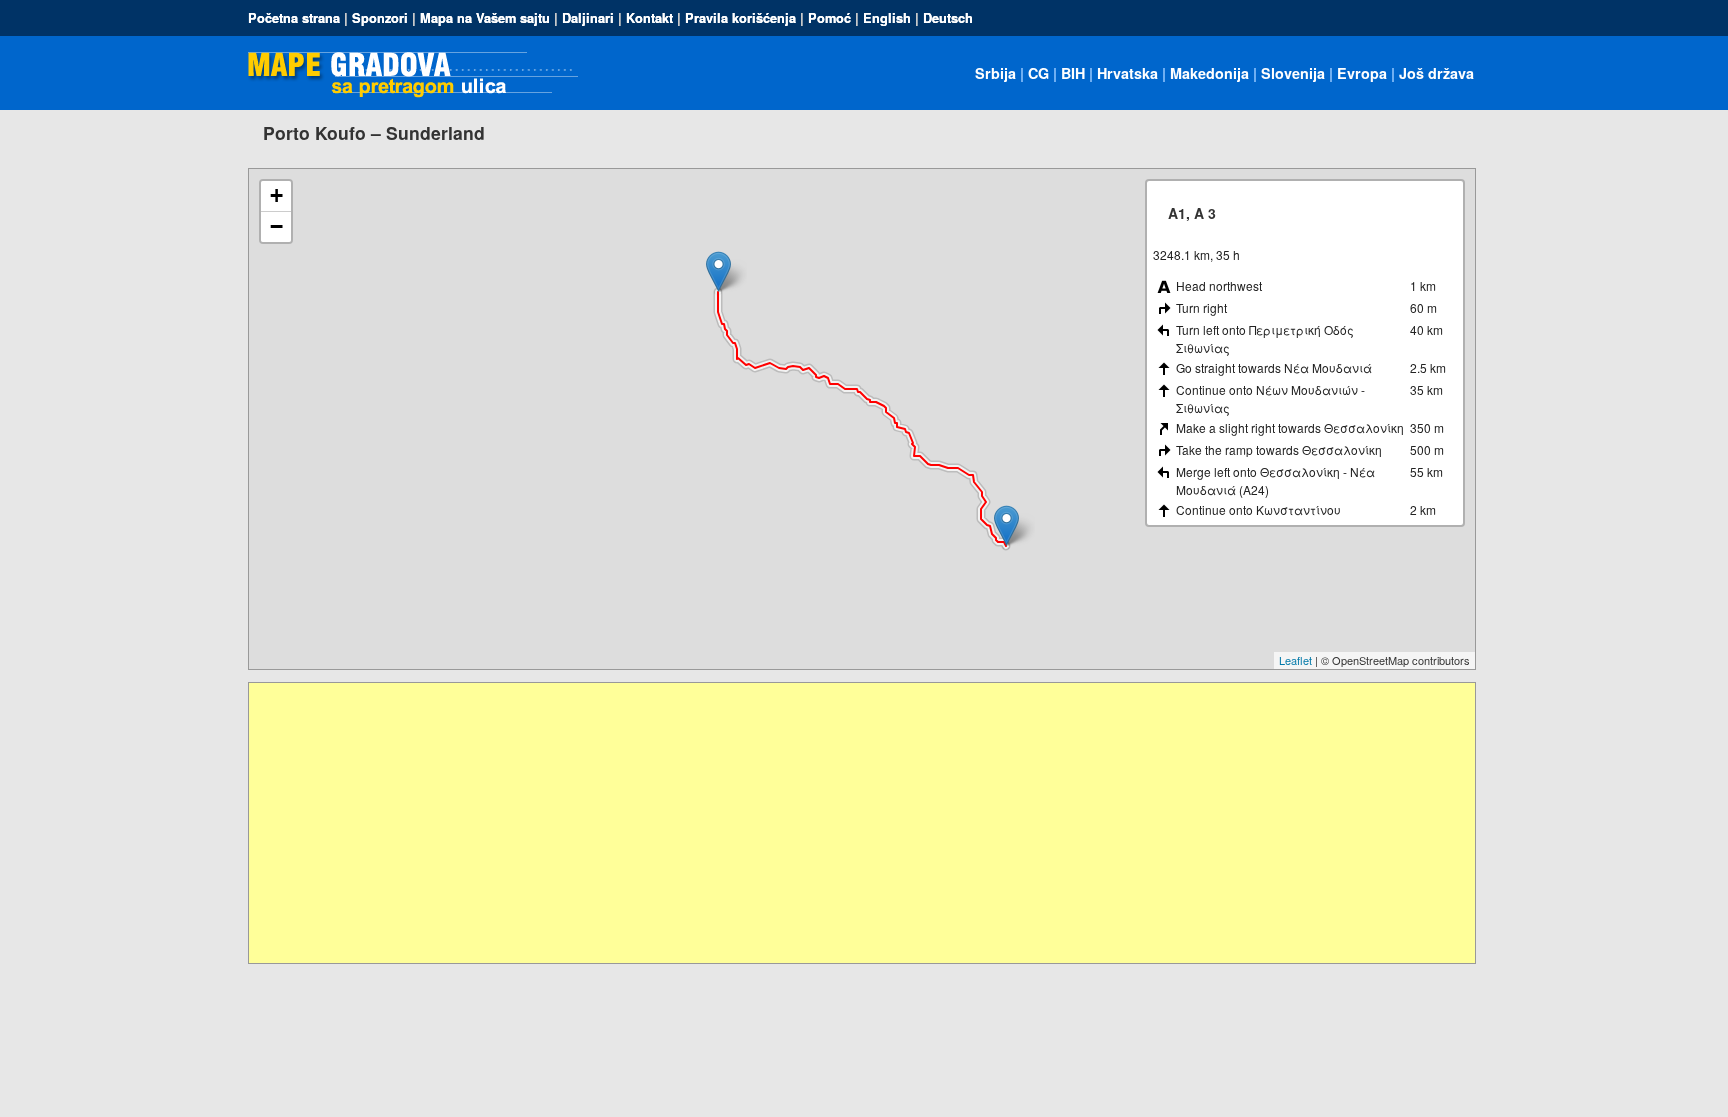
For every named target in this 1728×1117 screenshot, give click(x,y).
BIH (1073, 73)
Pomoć (829, 18)
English (887, 18)
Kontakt (649, 18)
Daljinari (588, 18)
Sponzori (380, 18)
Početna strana (294, 18)
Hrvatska (1127, 73)
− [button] (276, 226)
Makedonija (1209, 73)
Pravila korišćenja (740, 18)
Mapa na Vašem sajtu (485, 18)
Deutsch (948, 18)
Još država (1436, 73)
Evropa (1362, 73)
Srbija (995, 73)
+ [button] (276, 195)
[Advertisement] (849, 823)
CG (1038, 73)
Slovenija (1293, 73)
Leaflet (1295, 660)
